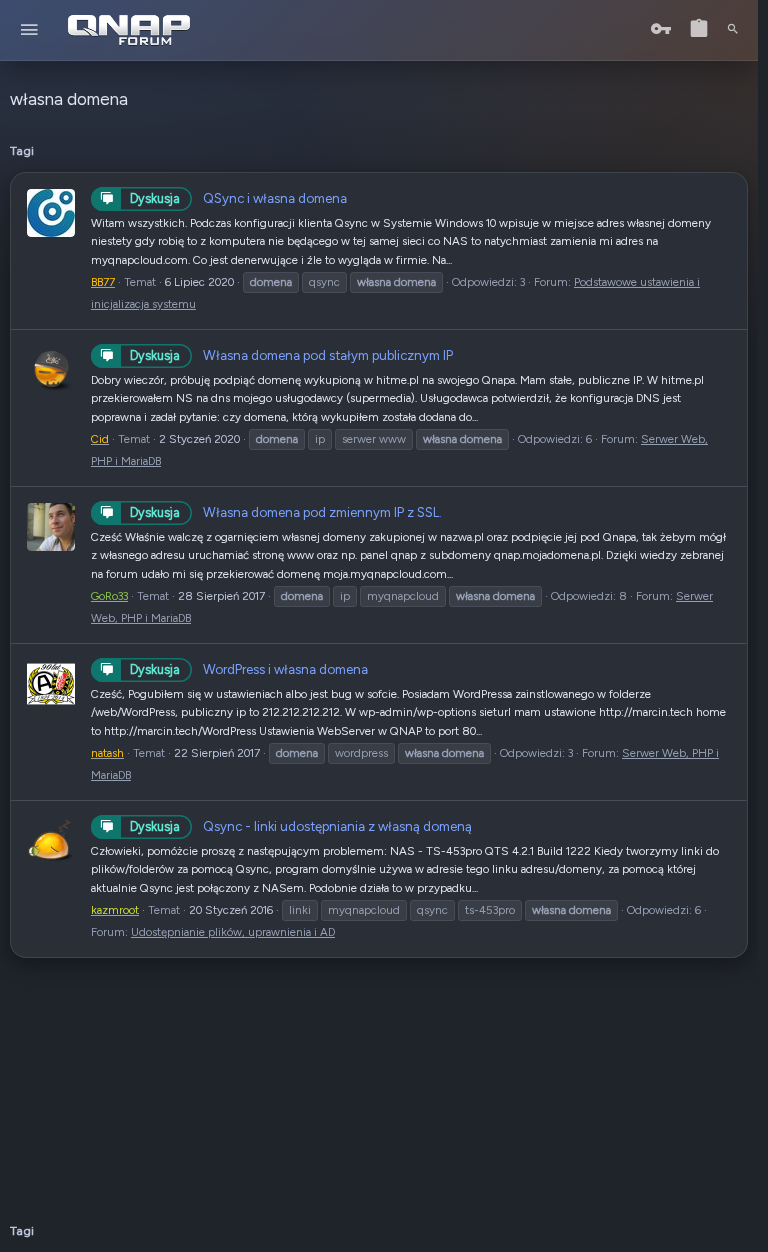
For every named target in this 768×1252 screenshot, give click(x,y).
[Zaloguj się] (661, 29)
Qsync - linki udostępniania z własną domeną (301, 826)
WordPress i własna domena (249, 669)
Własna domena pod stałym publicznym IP (291, 355)
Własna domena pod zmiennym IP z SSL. (286, 512)
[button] (29, 30)
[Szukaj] (733, 30)
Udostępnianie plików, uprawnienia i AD (233, 932)
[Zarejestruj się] (699, 29)
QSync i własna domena (238, 198)
